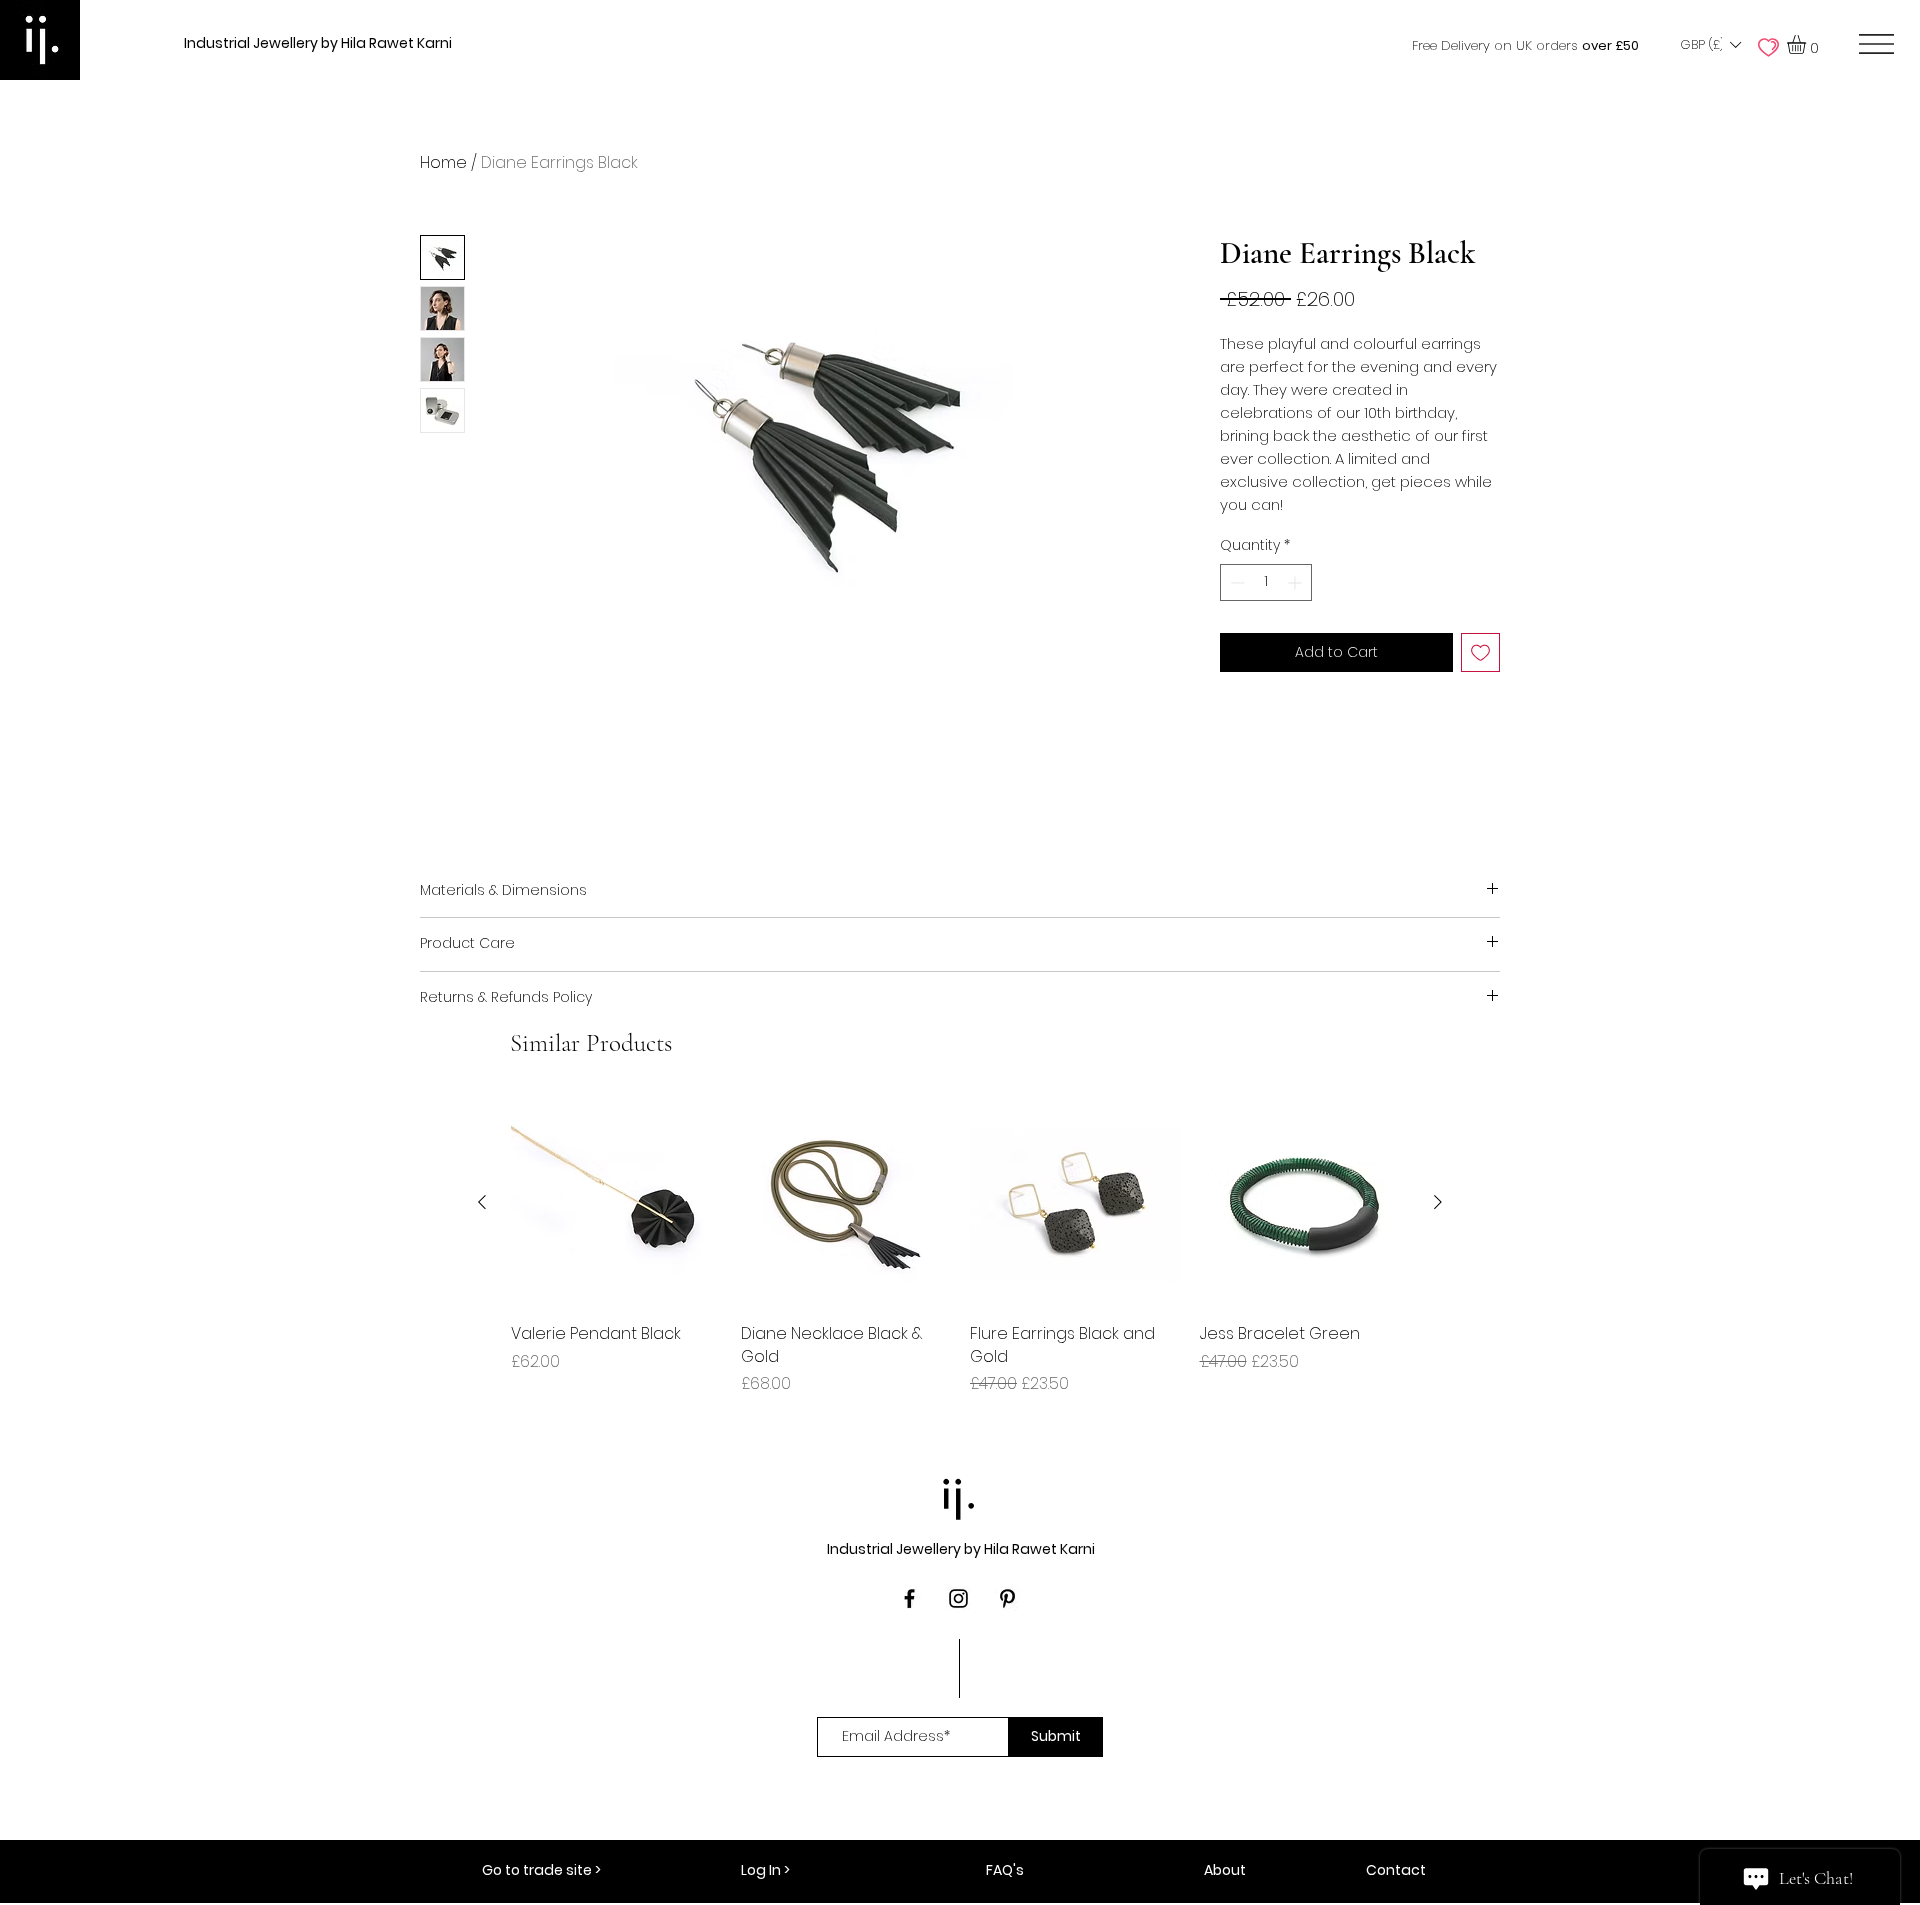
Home (443, 162)
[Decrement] (1235, 582)
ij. (960, 1494)
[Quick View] (616, 1203)
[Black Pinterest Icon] (1007, 1598)
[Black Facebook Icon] (909, 1598)
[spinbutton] (1266, 582)
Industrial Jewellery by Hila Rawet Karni (318, 43)
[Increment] (1296, 582)
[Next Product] (1438, 1202)
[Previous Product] (482, 1202)
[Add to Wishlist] (1480, 652)
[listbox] (1710, 45)
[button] (1710, 45)
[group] (960, 1247)
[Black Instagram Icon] (958, 1598)
